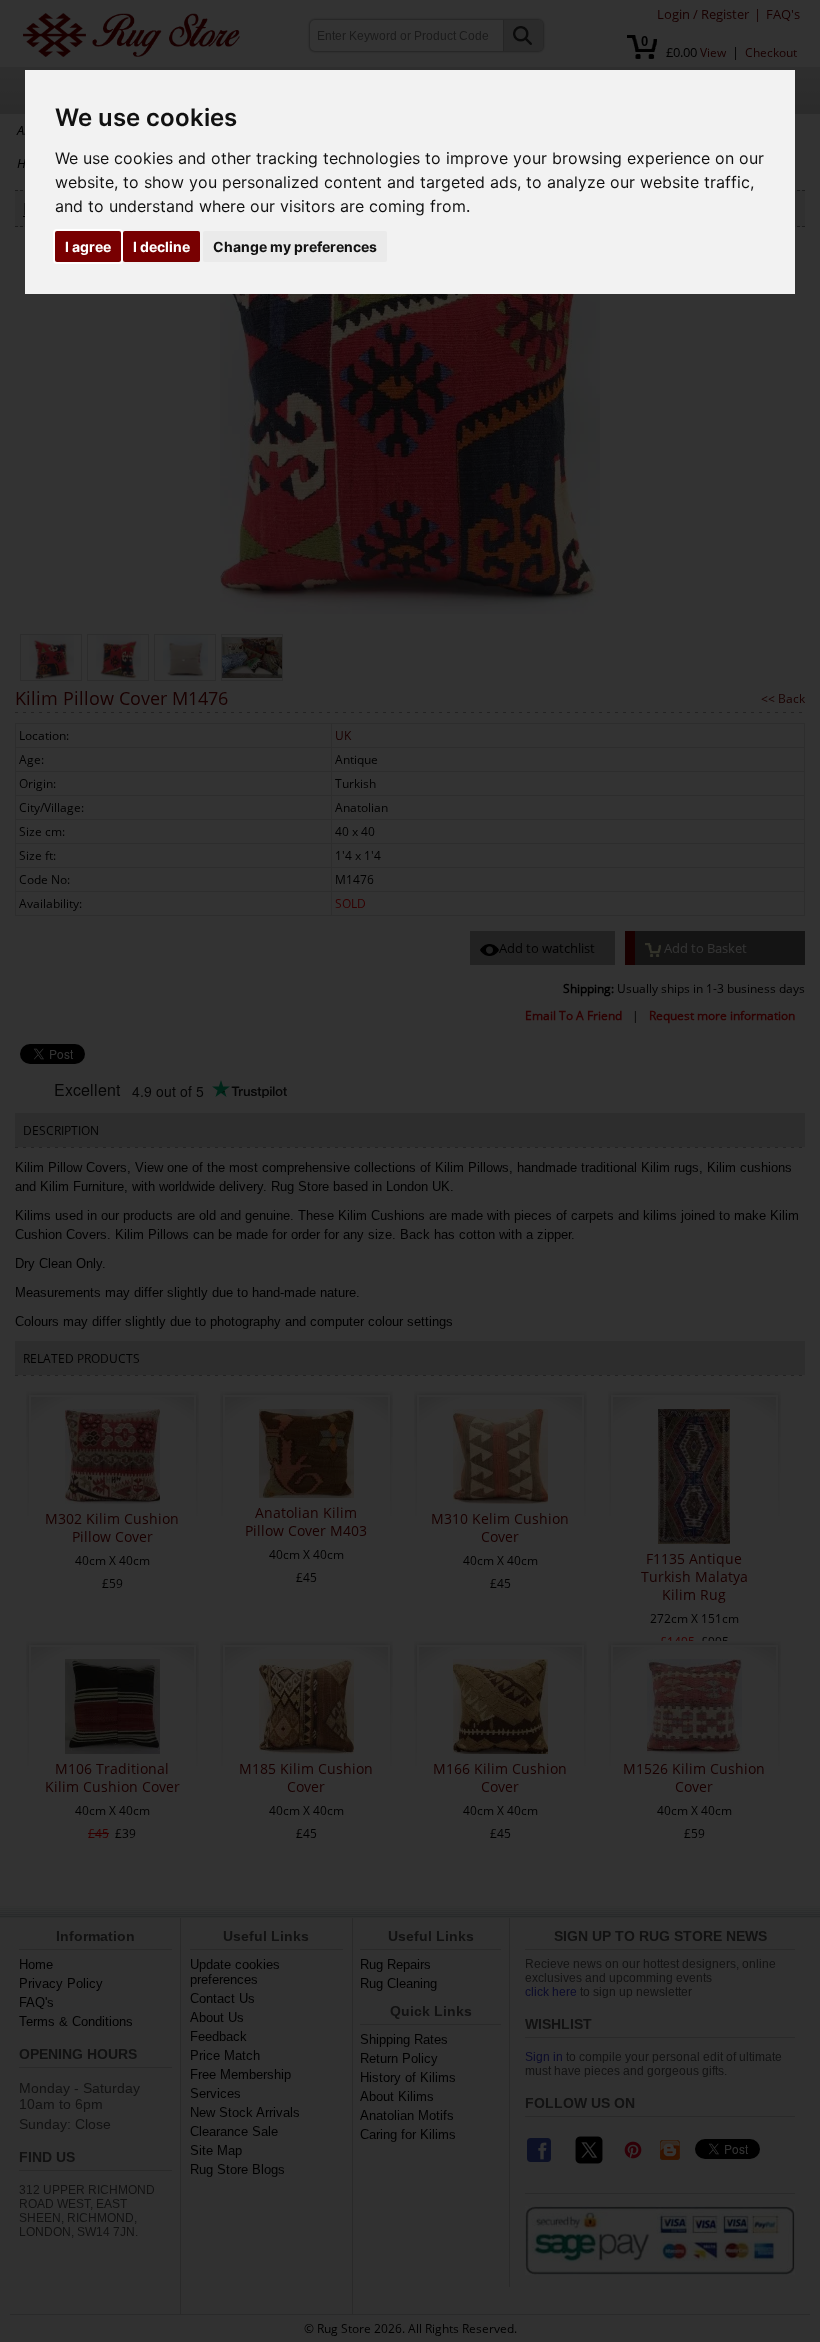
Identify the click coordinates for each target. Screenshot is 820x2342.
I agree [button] (88, 246)
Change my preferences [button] (295, 246)
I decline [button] (161, 246)
